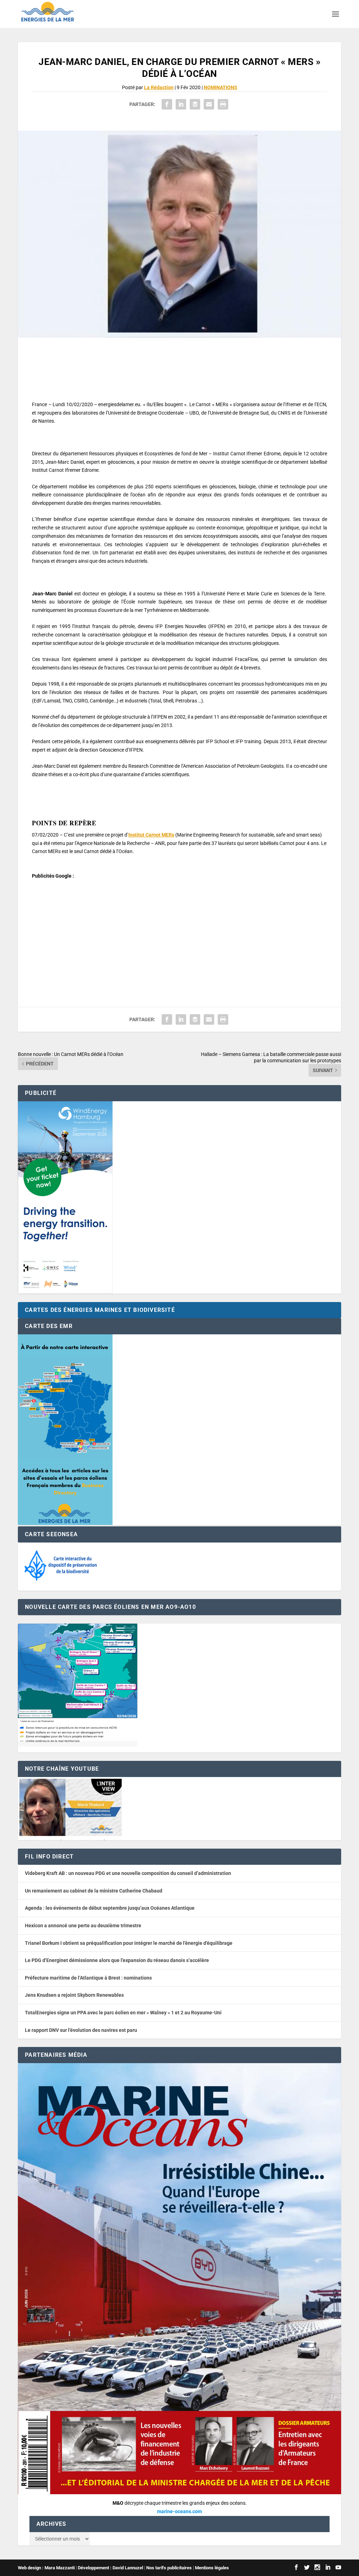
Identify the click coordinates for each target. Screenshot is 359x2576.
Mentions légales (212, 2568)
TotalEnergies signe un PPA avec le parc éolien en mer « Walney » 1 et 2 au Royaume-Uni (123, 2013)
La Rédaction (159, 87)
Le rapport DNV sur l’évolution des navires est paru (81, 2030)
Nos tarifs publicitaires (169, 2568)
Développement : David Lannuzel (110, 2568)
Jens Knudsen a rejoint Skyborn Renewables (74, 1995)
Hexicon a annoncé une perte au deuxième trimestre (83, 1926)
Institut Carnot (151, 835)
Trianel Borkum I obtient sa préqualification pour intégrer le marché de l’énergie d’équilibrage (129, 1943)
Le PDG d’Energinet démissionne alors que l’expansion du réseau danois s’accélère (117, 1960)
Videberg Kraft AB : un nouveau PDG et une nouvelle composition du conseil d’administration (128, 1873)
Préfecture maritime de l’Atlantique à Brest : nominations (88, 1978)
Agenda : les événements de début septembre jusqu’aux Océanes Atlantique (110, 1908)
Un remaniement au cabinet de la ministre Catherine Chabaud (94, 1891)
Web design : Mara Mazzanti (46, 2568)
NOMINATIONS (221, 87)
